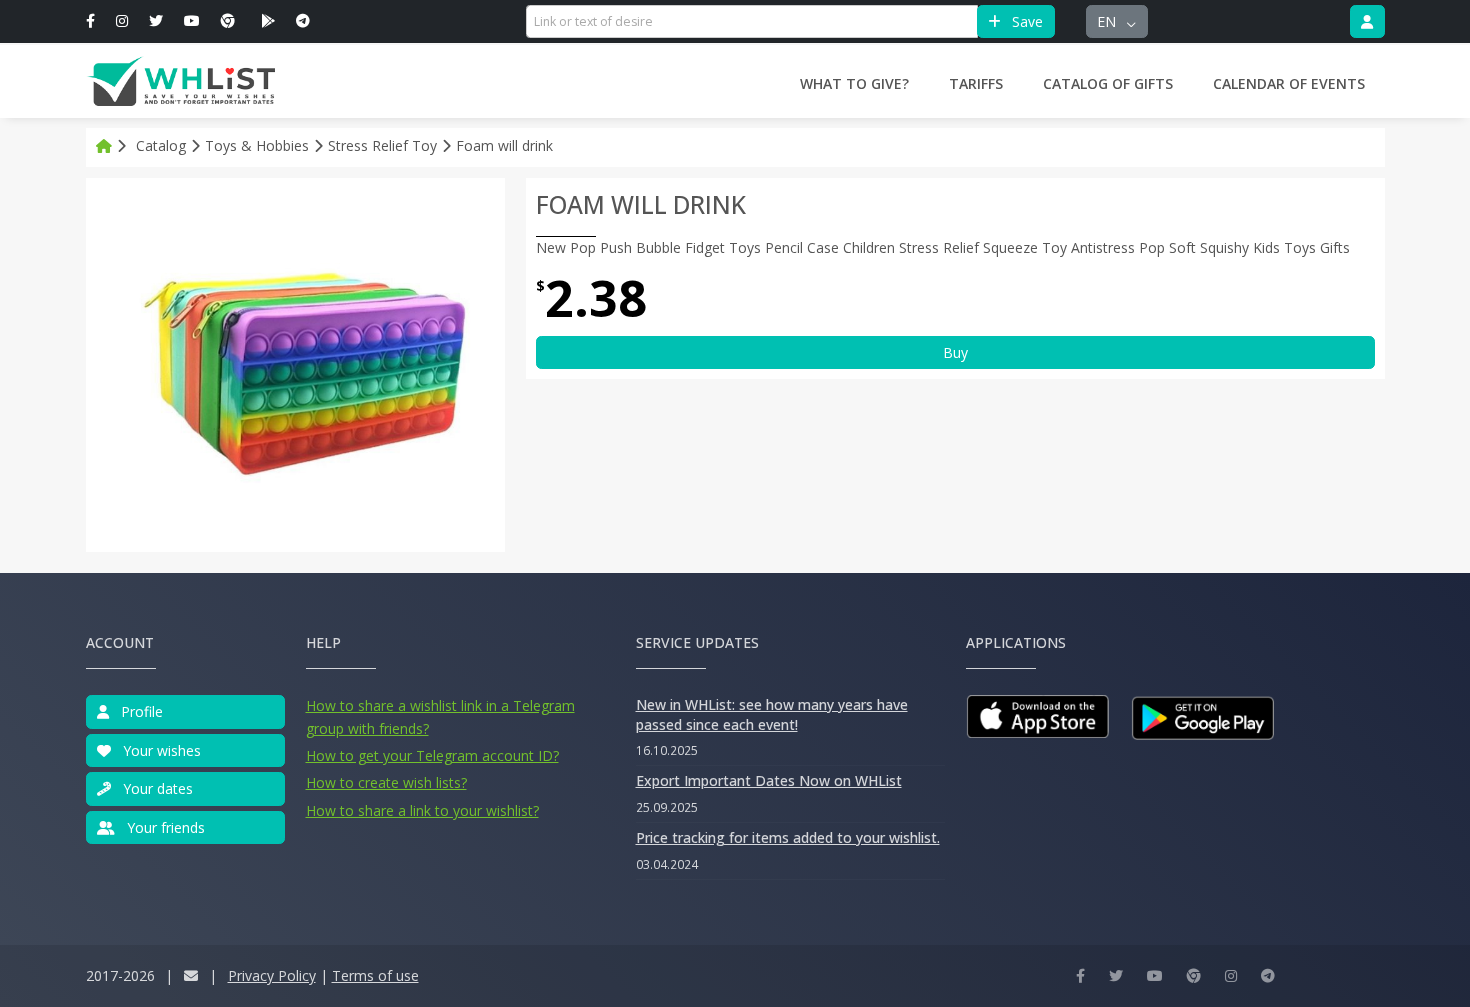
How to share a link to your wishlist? (422, 810)
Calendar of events (1289, 83)
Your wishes (160, 750)
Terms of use (375, 975)
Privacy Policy (272, 975)
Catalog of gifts (1108, 83)
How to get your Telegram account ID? (432, 755)
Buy (955, 352)
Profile (140, 711)
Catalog (161, 145)
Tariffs (976, 83)
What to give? (854, 83)
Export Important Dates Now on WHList (769, 780)
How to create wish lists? (386, 782)
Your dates (156, 788)
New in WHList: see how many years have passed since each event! (772, 714)
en (1108, 21)
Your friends (164, 827)
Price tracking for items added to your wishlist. (788, 837)
